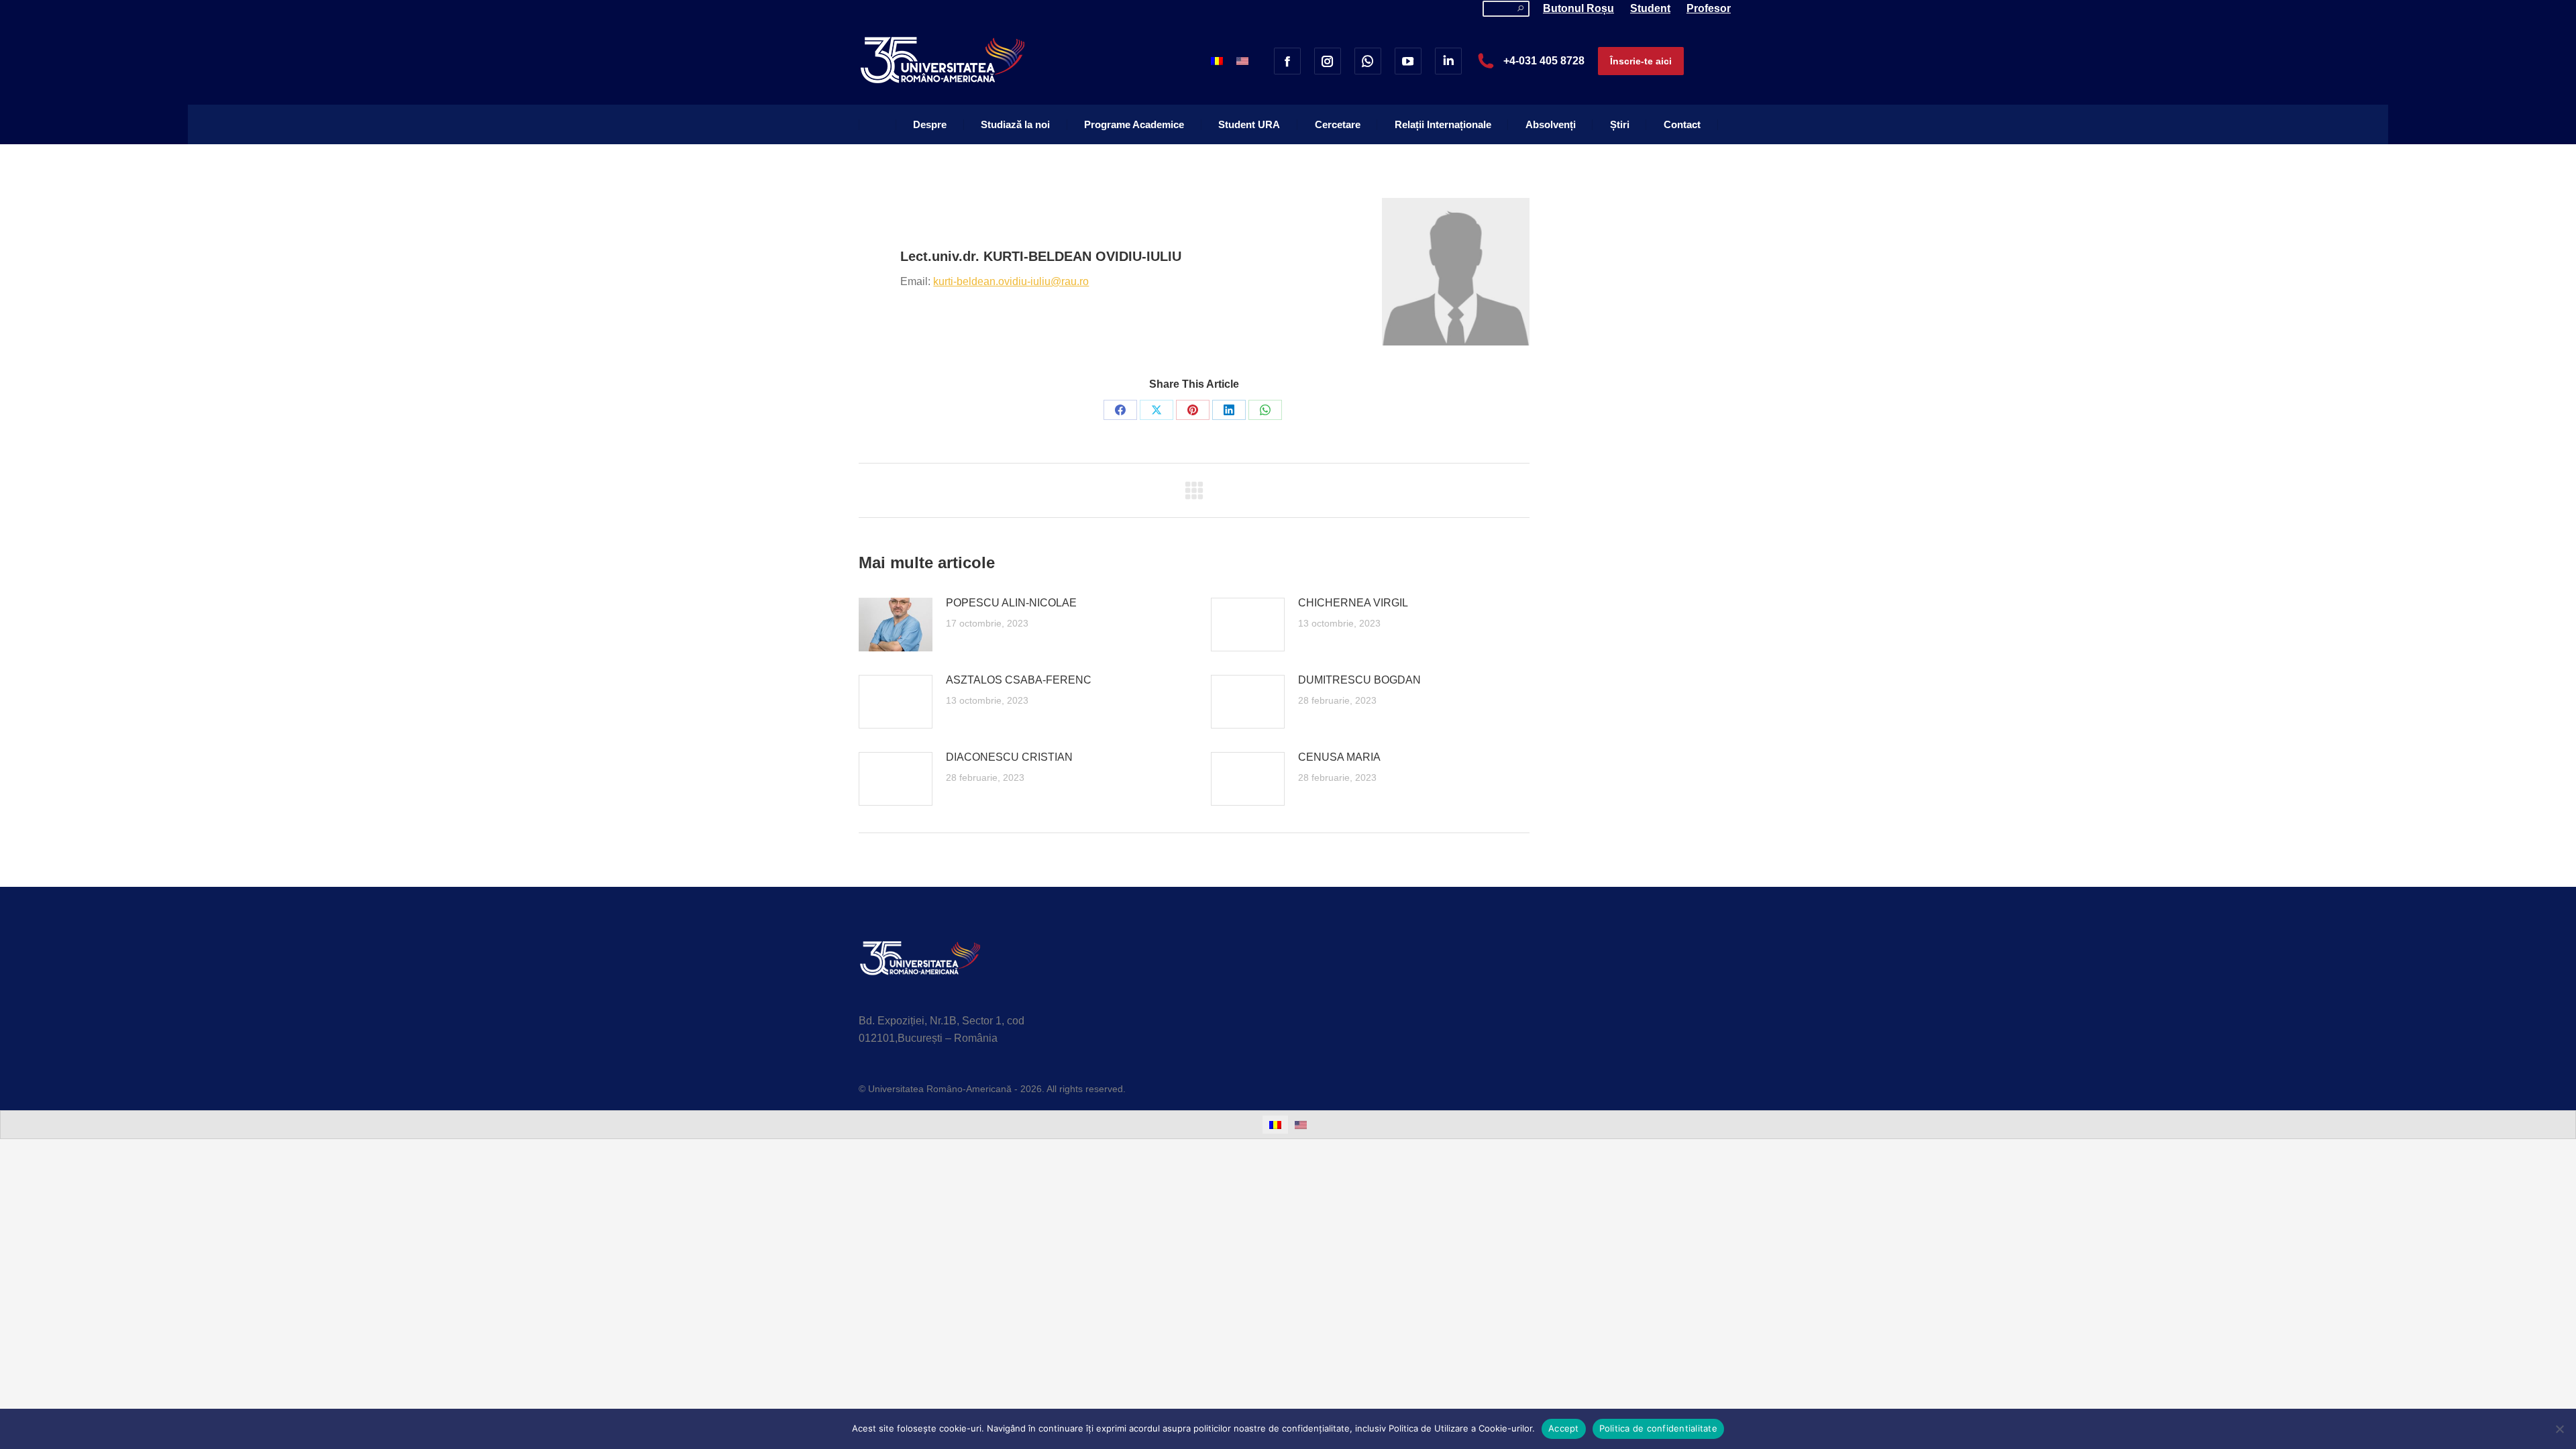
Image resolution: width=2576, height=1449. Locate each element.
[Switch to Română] (1217, 61)
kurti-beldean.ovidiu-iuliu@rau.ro (1011, 281)
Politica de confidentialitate (1658, 1428)
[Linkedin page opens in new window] (1448, 61)
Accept (1564, 1428)
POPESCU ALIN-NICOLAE (1011, 603)
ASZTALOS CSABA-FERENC (1019, 680)
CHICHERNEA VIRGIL (1353, 603)
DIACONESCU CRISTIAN (1009, 757)
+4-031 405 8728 (1544, 61)
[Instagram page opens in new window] (1328, 61)
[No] (2559, 1429)
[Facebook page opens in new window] (1287, 61)
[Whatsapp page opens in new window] (1368, 61)
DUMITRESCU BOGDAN (1359, 680)
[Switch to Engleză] (1242, 61)
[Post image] (896, 625)
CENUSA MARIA (1339, 757)
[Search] (1520, 9)
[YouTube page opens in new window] (1408, 61)
